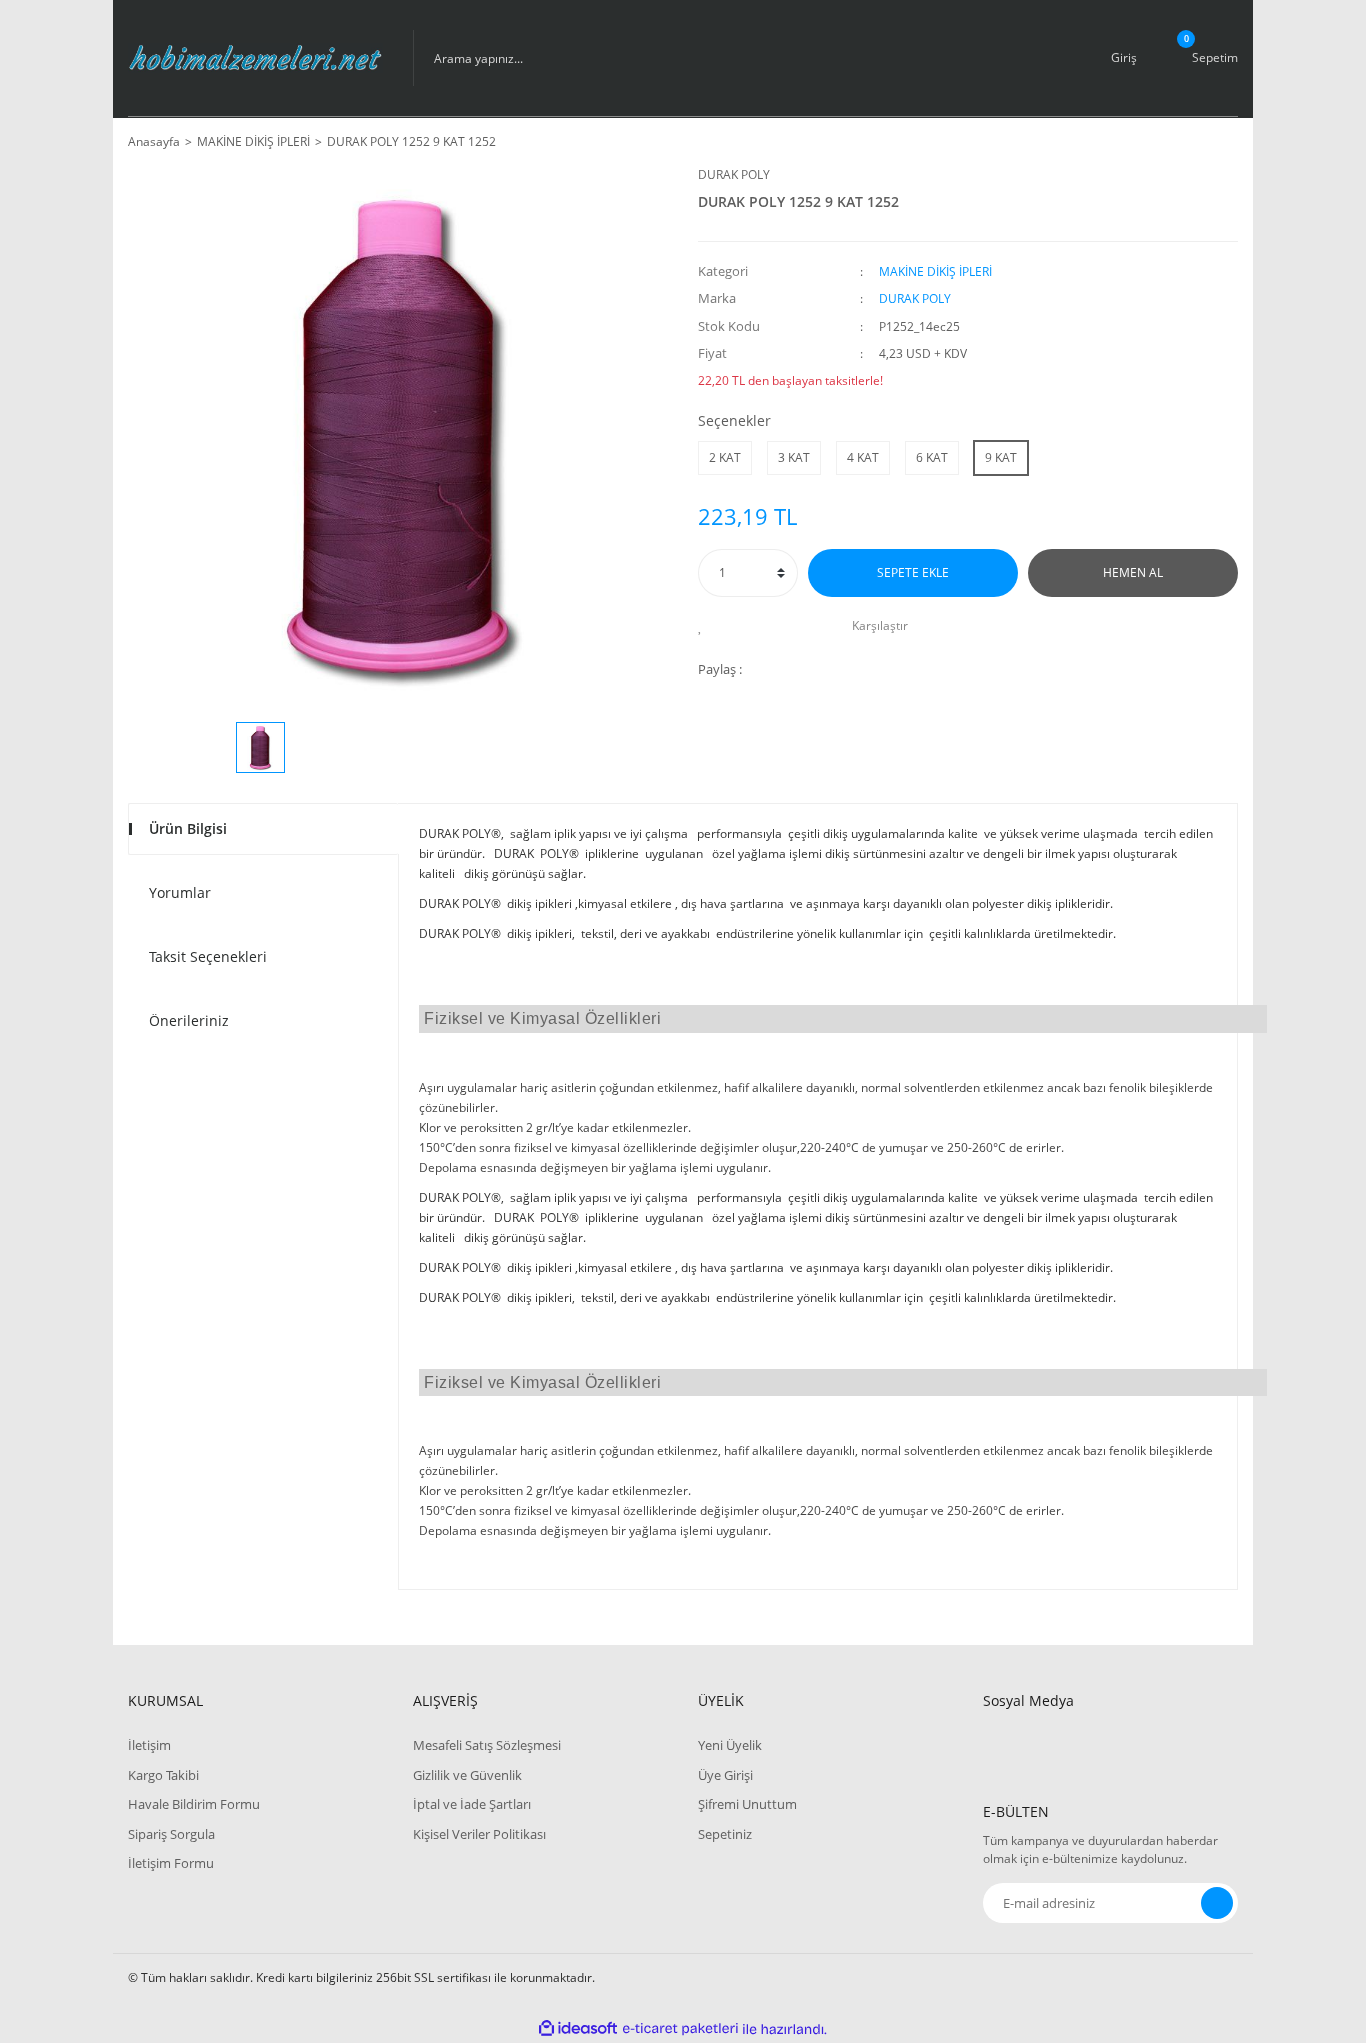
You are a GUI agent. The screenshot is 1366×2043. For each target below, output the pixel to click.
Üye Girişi (725, 1775)
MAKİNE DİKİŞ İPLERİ (935, 271)
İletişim (149, 1745)
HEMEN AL (1133, 572)
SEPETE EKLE (913, 572)
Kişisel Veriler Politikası (479, 1834)
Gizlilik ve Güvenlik (467, 1775)
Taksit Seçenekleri (208, 956)
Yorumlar (180, 892)
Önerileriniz (189, 1020)
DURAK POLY (734, 174)
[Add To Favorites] (705, 626)
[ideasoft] (578, 2029)
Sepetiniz (725, 1834)
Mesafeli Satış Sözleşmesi (487, 1745)
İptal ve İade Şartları (472, 1804)
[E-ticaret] (680, 2029)
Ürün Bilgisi (188, 828)
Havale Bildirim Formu (194, 1804)
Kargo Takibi (163, 1775)
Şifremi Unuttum (747, 1804)
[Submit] (1217, 1903)
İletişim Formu (171, 1863)
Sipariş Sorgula (171, 1834)
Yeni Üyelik (730, 1745)
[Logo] (255, 58)
